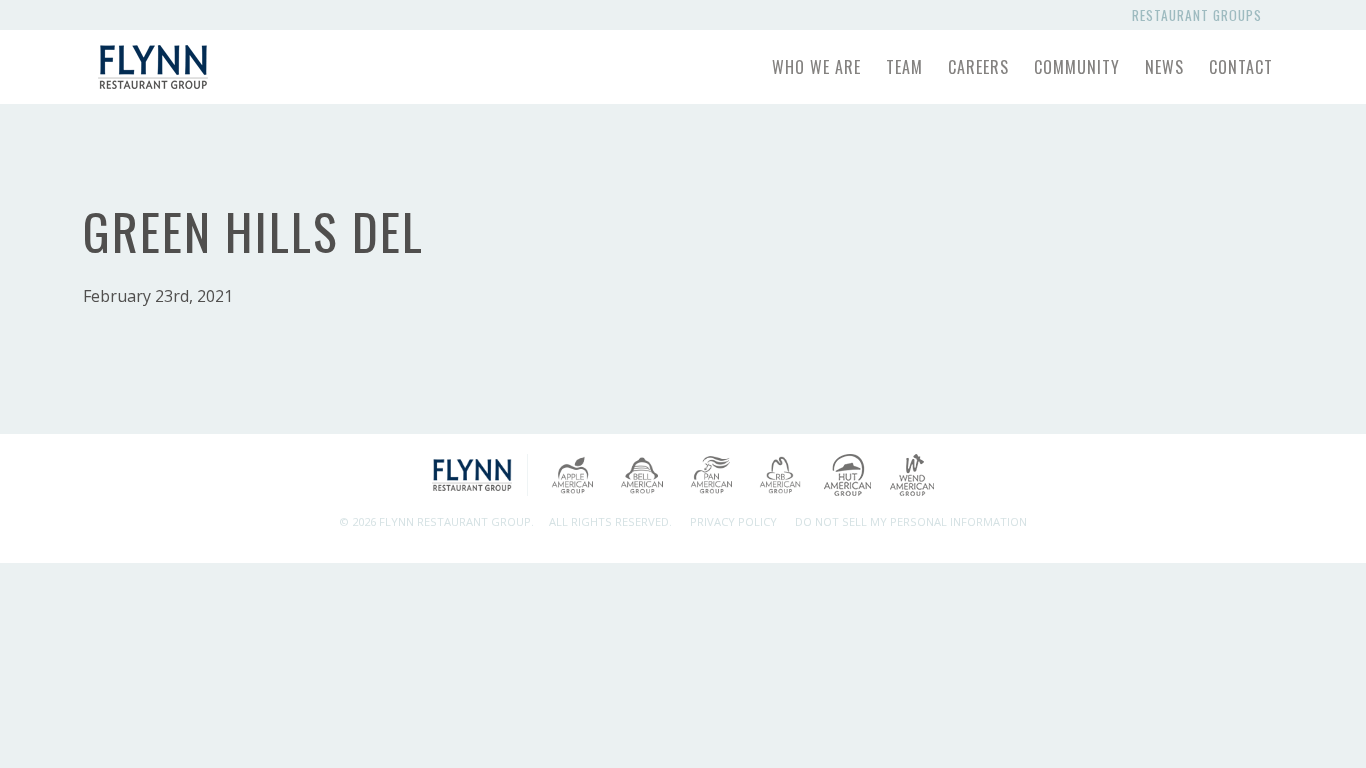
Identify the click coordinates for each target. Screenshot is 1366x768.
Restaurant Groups (1201, 15)
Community (1077, 67)
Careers (978, 67)
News (1164, 67)
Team (904, 67)
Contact (1241, 67)
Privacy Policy (733, 521)
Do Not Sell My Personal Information (911, 521)
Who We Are (816, 67)
